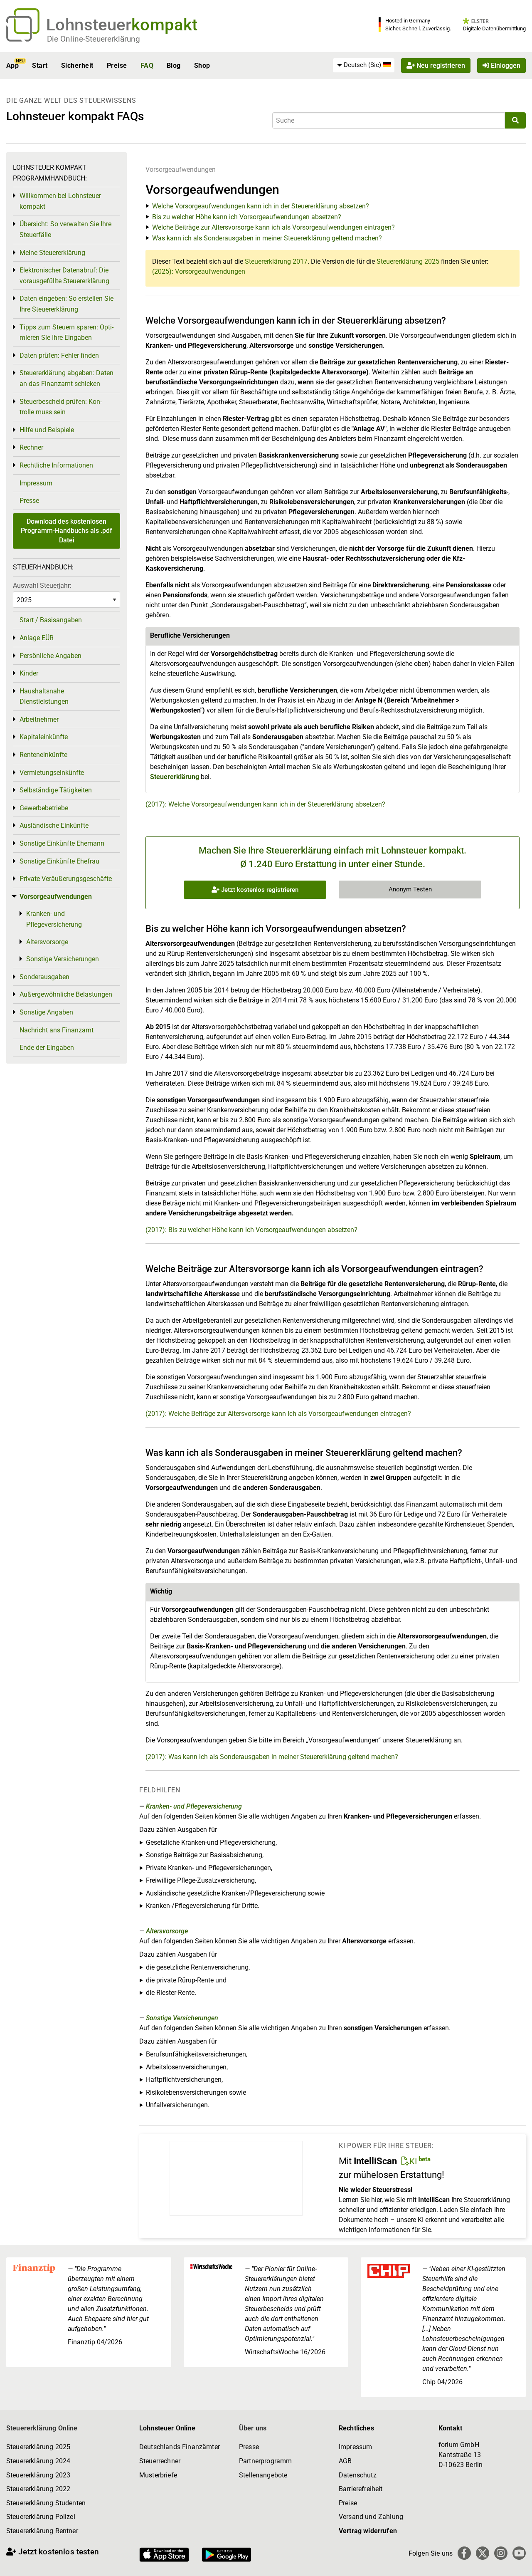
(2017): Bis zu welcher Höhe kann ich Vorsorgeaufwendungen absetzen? (251, 1230)
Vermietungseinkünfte (52, 773)
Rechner (31, 447)
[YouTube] (519, 2553)
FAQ (147, 66)
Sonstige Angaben (46, 1012)
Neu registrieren (440, 66)
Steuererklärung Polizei (41, 2517)
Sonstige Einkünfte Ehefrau (59, 861)
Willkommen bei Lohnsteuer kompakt (60, 201)
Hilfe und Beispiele (47, 430)
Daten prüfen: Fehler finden (59, 355)
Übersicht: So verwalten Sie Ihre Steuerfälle (65, 229)
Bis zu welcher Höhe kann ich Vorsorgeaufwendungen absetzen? (247, 217)
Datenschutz (358, 2475)
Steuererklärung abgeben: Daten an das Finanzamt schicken (66, 378)
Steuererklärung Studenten (46, 2503)
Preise (117, 66)
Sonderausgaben (44, 977)
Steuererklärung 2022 (38, 2489)
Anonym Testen (410, 889)
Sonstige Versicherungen (182, 2018)
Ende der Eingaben (47, 1048)
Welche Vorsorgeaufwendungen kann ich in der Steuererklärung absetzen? (261, 206)
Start (40, 66)
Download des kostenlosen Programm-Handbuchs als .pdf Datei (66, 531)
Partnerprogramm (265, 2461)
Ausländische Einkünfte (54, 825)
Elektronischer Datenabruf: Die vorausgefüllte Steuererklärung (64, 276)
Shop (202, 66)
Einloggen (505, 66)
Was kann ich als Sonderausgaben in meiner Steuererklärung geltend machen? (267, 238)
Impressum (36, 483)
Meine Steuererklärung (52, 253)
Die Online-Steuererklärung (94, 39)
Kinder (29, 673)
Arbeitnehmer (39, 719)
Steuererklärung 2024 (38, 2461)
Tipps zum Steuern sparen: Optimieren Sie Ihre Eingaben (66, 333)
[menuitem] (364, 65)
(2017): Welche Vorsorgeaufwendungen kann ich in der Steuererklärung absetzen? (265, 804)
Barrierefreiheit (361, 2489)
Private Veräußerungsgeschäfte (66, 879)
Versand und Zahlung (371, 2517)
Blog (174, 66)
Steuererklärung (175, 777)
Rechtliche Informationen (56, 465)
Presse (29, 501)
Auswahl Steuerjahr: (42, 585)
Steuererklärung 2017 (276, 261)
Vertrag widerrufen (368, 2531)
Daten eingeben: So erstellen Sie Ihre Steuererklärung (66, 304)
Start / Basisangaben (51, 620)
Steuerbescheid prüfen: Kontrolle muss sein (61, 407)
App (12, 66)
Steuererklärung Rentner (42, 2531)
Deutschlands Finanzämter (180, 2447)
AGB (345, 2461)
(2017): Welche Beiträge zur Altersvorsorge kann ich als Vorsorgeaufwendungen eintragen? (278, 1414)
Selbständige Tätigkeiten (56, 790)
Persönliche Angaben (50, 656)
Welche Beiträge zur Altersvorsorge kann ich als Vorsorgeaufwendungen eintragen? (273, 227)
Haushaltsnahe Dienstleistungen (44, 697)
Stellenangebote (263, 2475)
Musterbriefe (158, 2475)
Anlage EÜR (37, 638)
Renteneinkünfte (43, 755)
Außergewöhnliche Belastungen (66, 994)
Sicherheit (77, 66)
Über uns (253, 2428)
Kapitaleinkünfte (44, 737)
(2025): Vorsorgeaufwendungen (199, 271)
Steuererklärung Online (42, 2428)
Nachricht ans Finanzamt (57, 1030)
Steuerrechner (160, 2461)
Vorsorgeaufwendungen (181, 170)
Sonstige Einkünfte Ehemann (62, 843)
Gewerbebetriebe (44, 808)
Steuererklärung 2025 (408, 261)
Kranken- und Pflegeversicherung (194, 1806)
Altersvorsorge (167, 1931)
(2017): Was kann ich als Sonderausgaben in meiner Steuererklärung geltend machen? (272, 1757)
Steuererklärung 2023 (38, 2475)
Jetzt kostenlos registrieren (259, 890)
